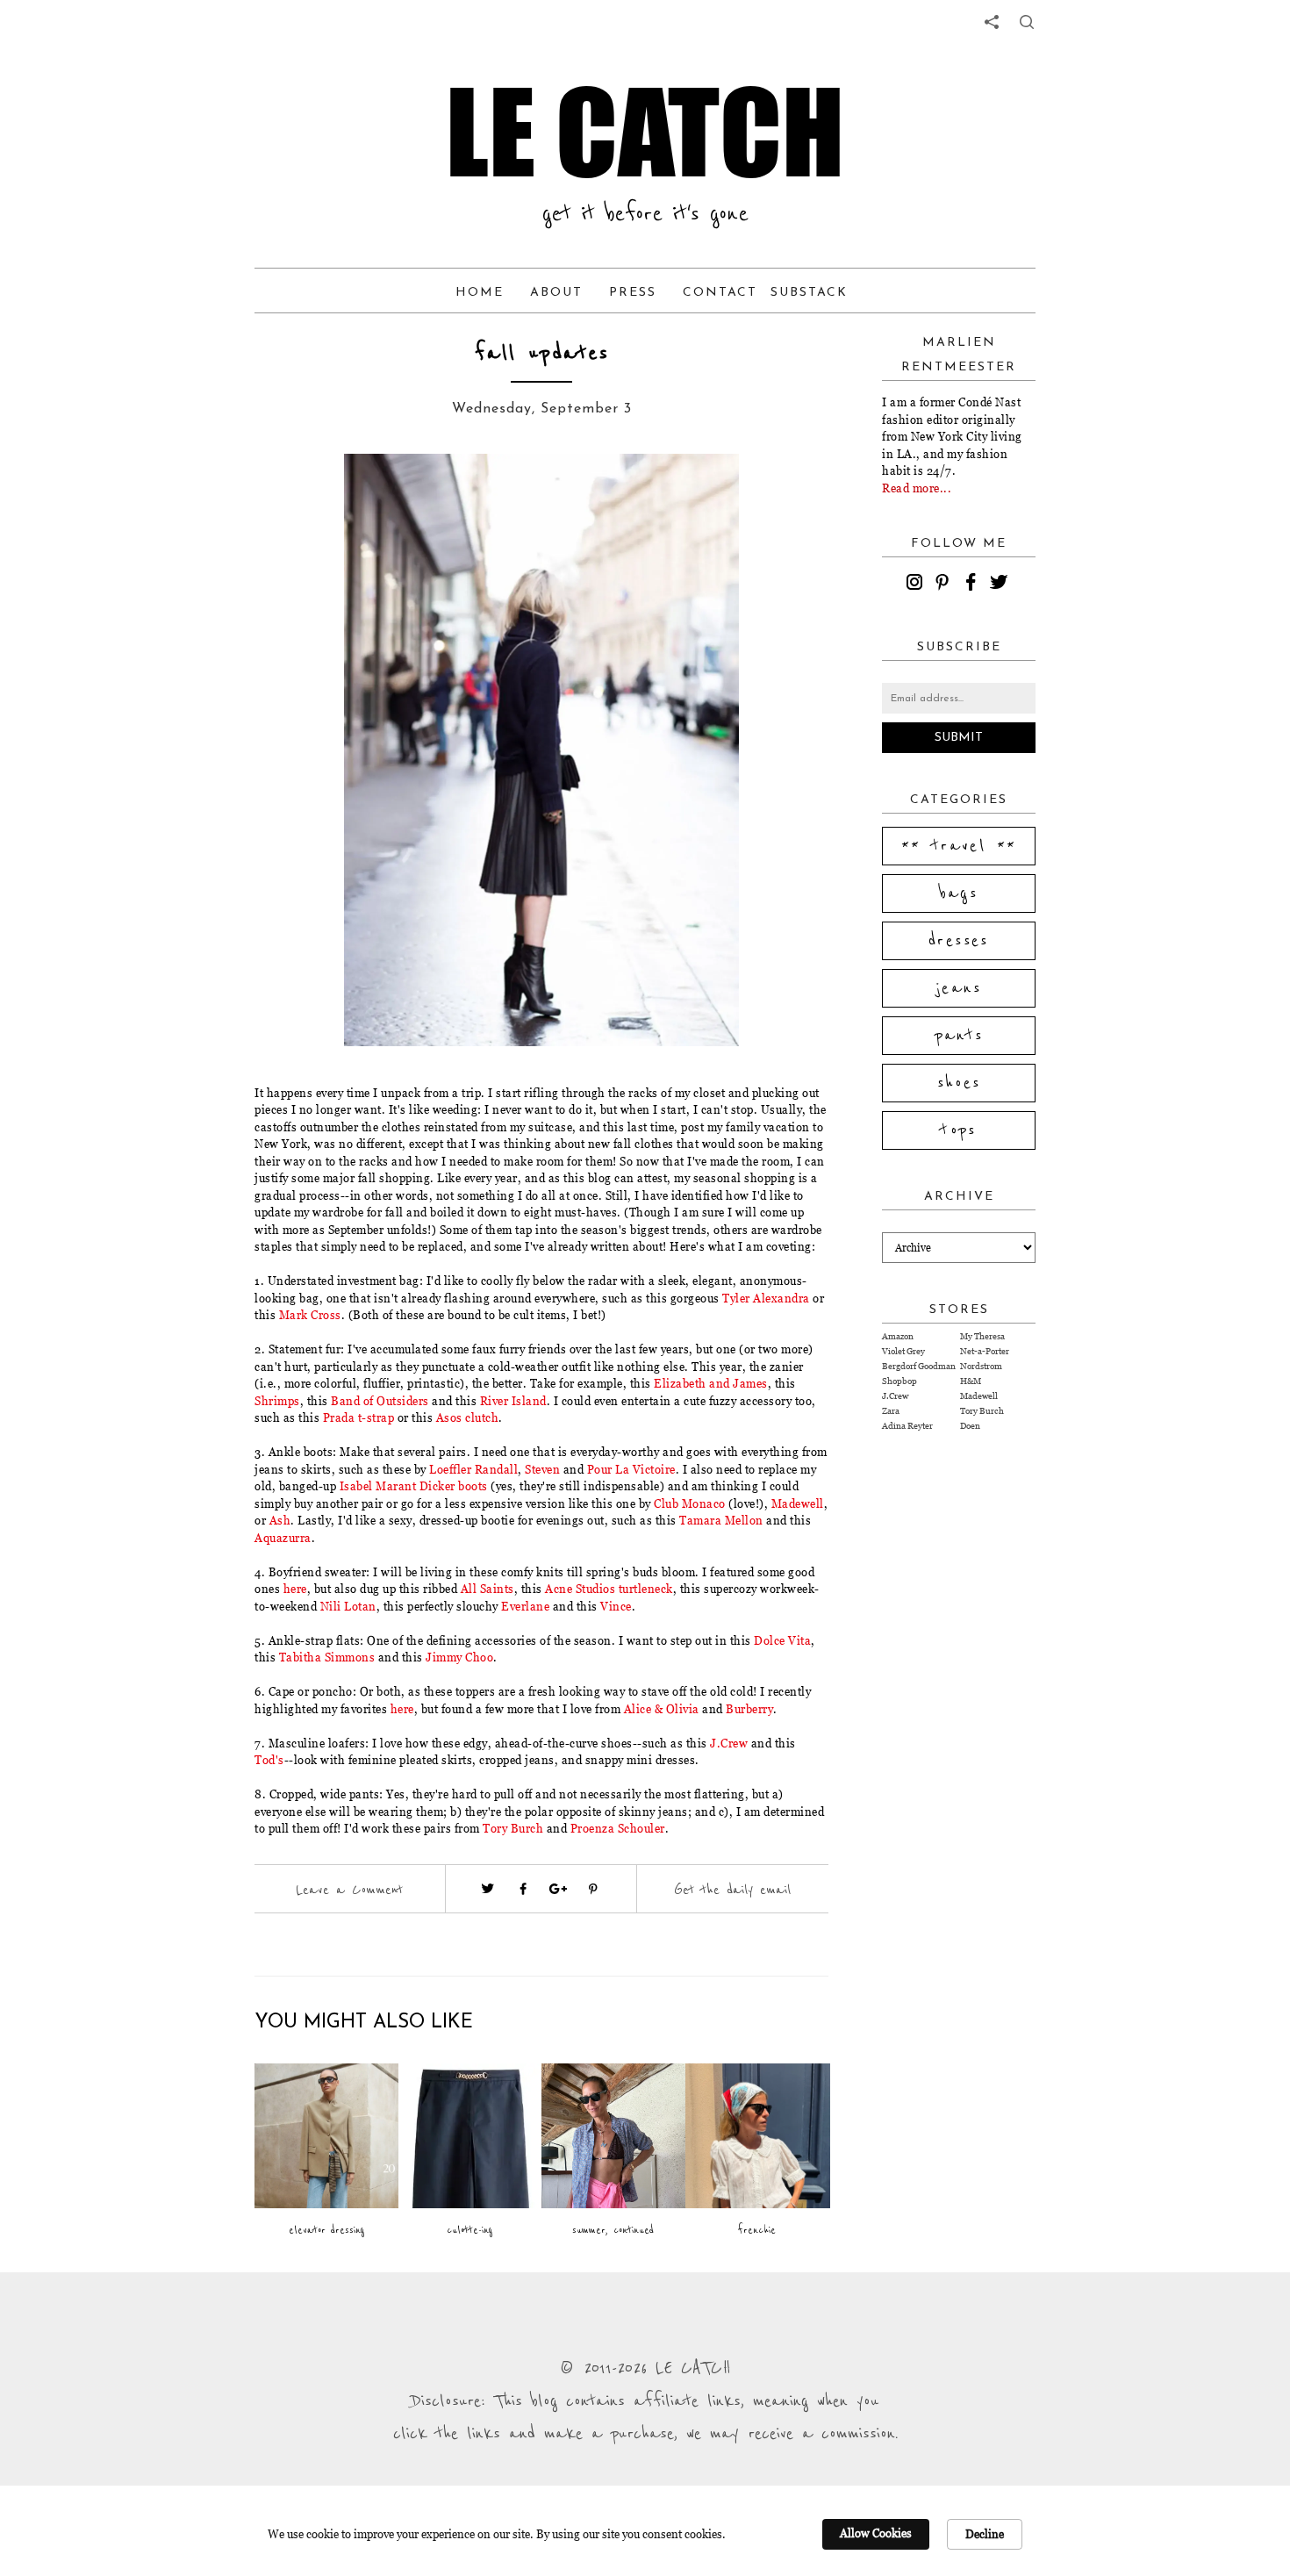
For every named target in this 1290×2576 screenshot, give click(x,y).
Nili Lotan (348, 1606)
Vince (616, 1606)
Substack (809, 293)
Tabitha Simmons (327, 1657)
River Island (513, 1401)
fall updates (542, 353)
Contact (720, 293)
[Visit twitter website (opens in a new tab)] (488, 1889)
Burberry (749, 1709)
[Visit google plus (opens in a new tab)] (558, 1889)
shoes (959, 1083)
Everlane (525, 1606)
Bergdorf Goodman (919, 1366)
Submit (959, 738)
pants (959, 1036)
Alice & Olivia (662, 1709)
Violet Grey (903, 1351)
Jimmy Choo (459, 1657)
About (556, 293)
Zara (891, 1411)
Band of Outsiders (380, 1401)
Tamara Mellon (721, 1520)
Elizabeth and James (711, 1383)
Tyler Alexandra (766, 1298)
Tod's (269, 1760)
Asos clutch (468, 1417)
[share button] (1027, 22)
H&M (971, 1381)
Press (633, 293)
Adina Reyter (907, 1426)
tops (959, 1130)
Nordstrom (981, 1366)
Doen (970, 1426)
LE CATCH (645, 132)
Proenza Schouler (618, 1828)
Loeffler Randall (473, 1469)
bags (959, 893)
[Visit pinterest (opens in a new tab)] (593, 1889)
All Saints (487, 1589)
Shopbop (899, 1381)
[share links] (992, 22)
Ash (280, 1520)
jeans (959, 988)
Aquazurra (283, 1538)
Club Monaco (690, 1503)
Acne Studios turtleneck (609, 1589)
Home (480, 293)
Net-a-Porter (985, 1351)
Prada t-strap (359, 1417)
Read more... (917, 488)
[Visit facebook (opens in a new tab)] (523, 1889)
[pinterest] (945, 585)
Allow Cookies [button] (876, 2533)
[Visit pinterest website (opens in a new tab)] (318, 493)
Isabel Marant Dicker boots (414, 1486)
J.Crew (729, 1743)
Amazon (898, 1336)
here (295, 1589)
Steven (542, 1469)
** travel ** (959, 846)
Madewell (798, 1503)
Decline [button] (985, 2534)
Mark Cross (310, 1315)
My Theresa (982, 1336)
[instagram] (917, 585)
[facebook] (973, 585)
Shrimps (277, 1401)
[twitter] (1001, 585)
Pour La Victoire (631, 1469)
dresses (959, 941)
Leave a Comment (349, 1890)
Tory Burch (513, 1828)
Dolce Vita (782, 1640)
